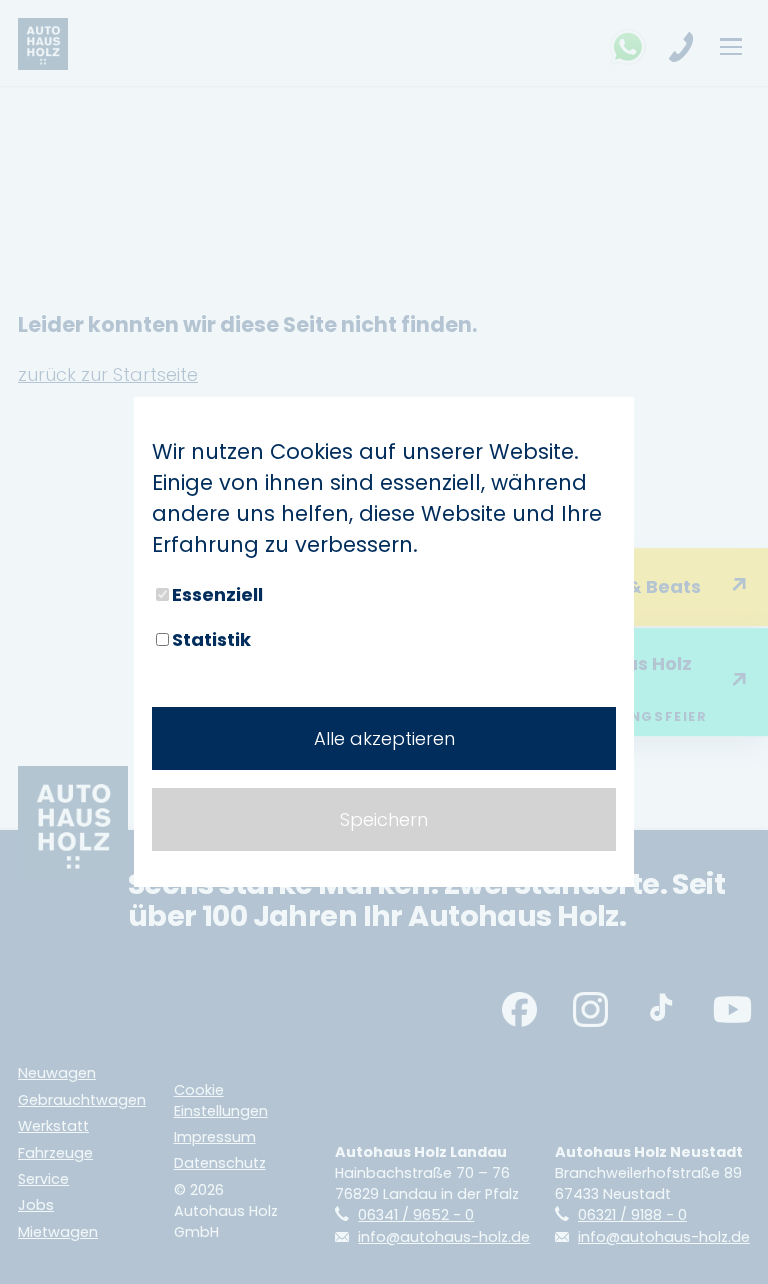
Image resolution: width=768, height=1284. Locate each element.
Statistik (211, 639)
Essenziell (217, 594)
